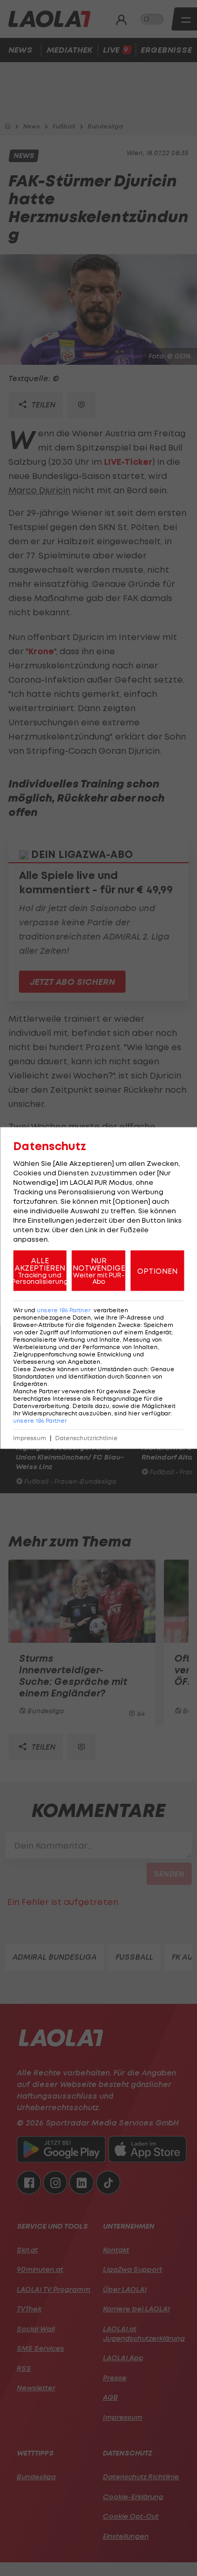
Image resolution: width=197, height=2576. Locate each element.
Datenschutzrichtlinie (86, 1438)
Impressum (30, 1438)
